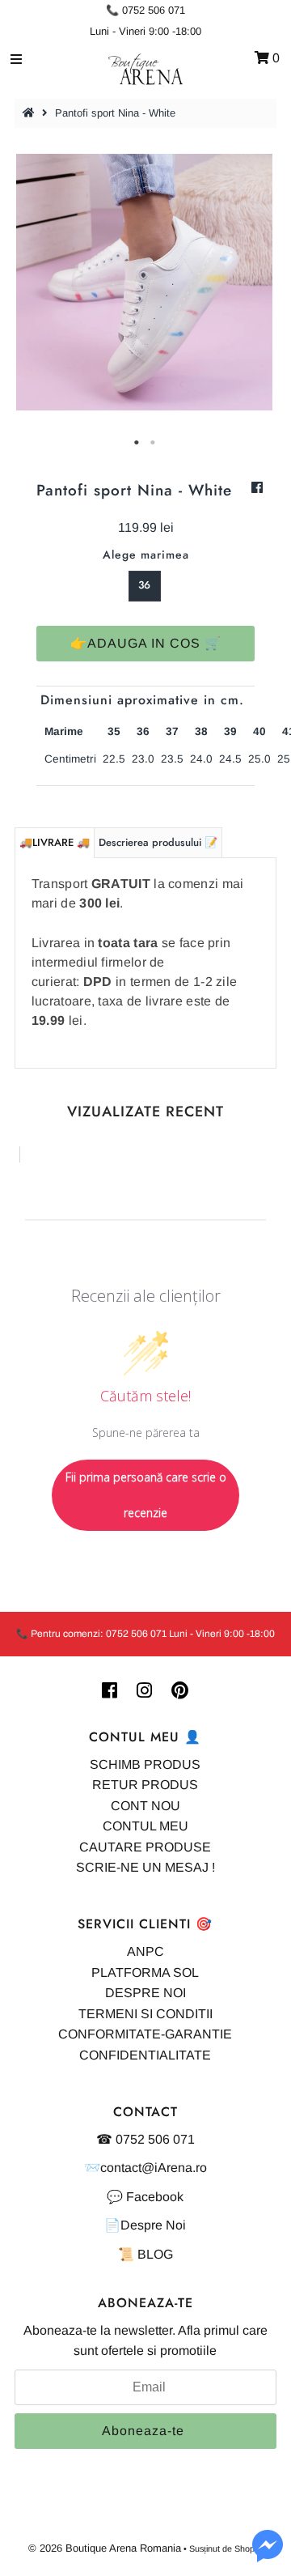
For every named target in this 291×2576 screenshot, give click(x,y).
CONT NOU (145, 1806)
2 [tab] (154, 443)
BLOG (155, 2254)
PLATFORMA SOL (145, 1972)
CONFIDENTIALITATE (145, 2055)
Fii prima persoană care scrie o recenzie (146, 1495)
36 (144, 585)
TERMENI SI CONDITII (145, 2014)
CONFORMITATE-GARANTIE (145, 2034)
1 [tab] (137, 443)
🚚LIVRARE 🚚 (55, 842)
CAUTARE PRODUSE (145, 1847)
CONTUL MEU (145, 1826)
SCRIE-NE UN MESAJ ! (145, 1867)
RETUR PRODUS (145, 1785)
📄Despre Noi (145, 2225)
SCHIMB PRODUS (145, 1764)
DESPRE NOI (145, 1993)
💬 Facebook (145, 2197)
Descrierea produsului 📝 (158, 842)
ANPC (145, 1951)
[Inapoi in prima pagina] (31, 113)
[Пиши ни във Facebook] (268, 2555)
